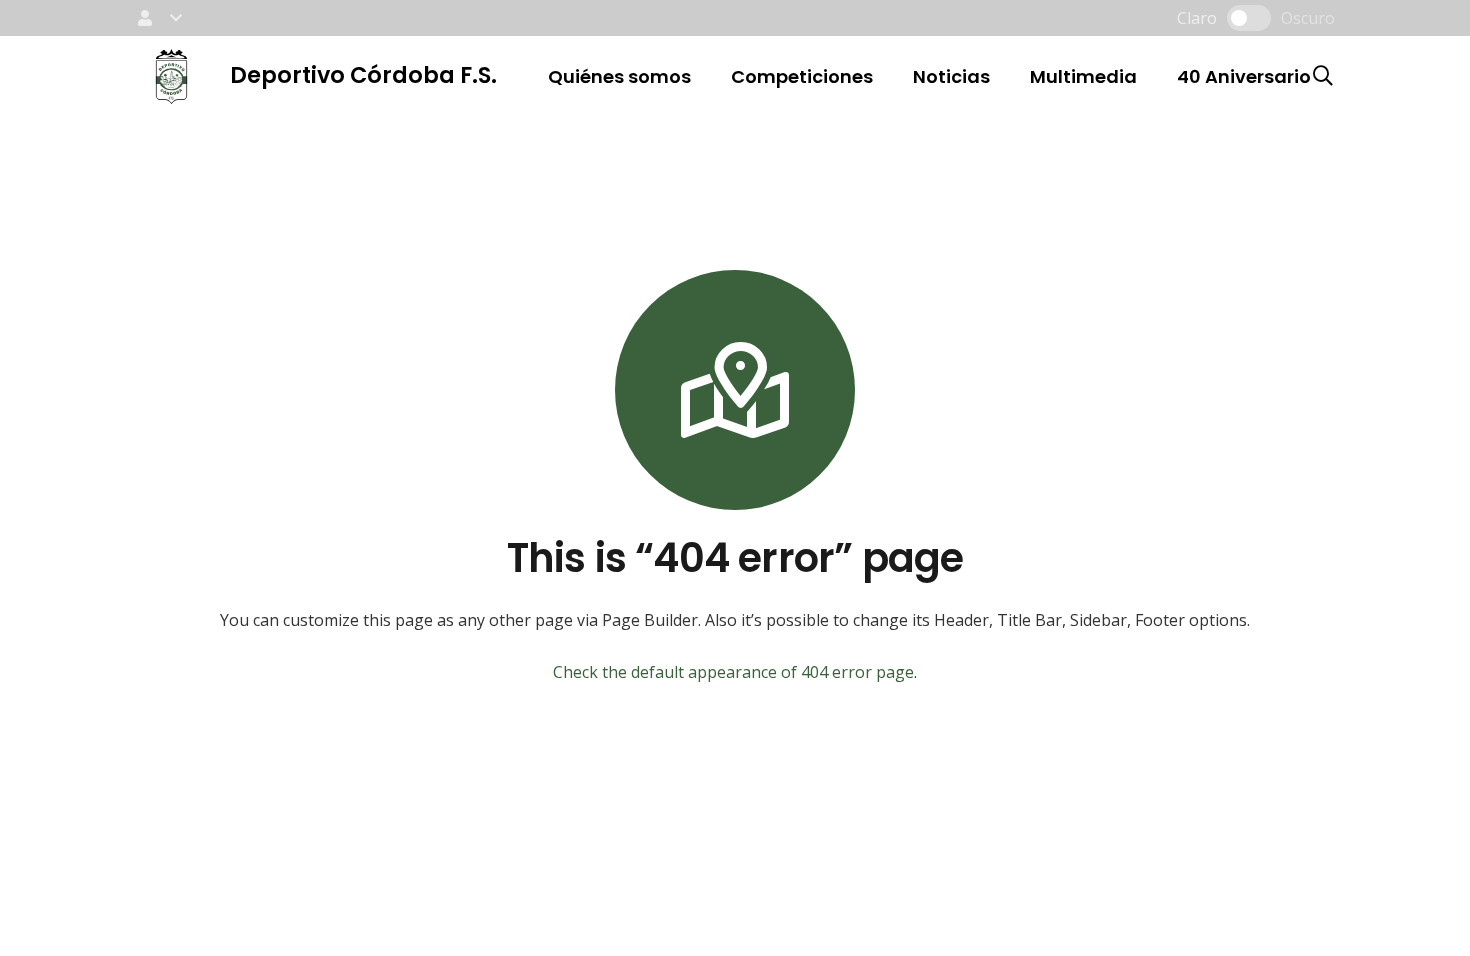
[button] (158, 18)
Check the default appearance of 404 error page (733, 672)
